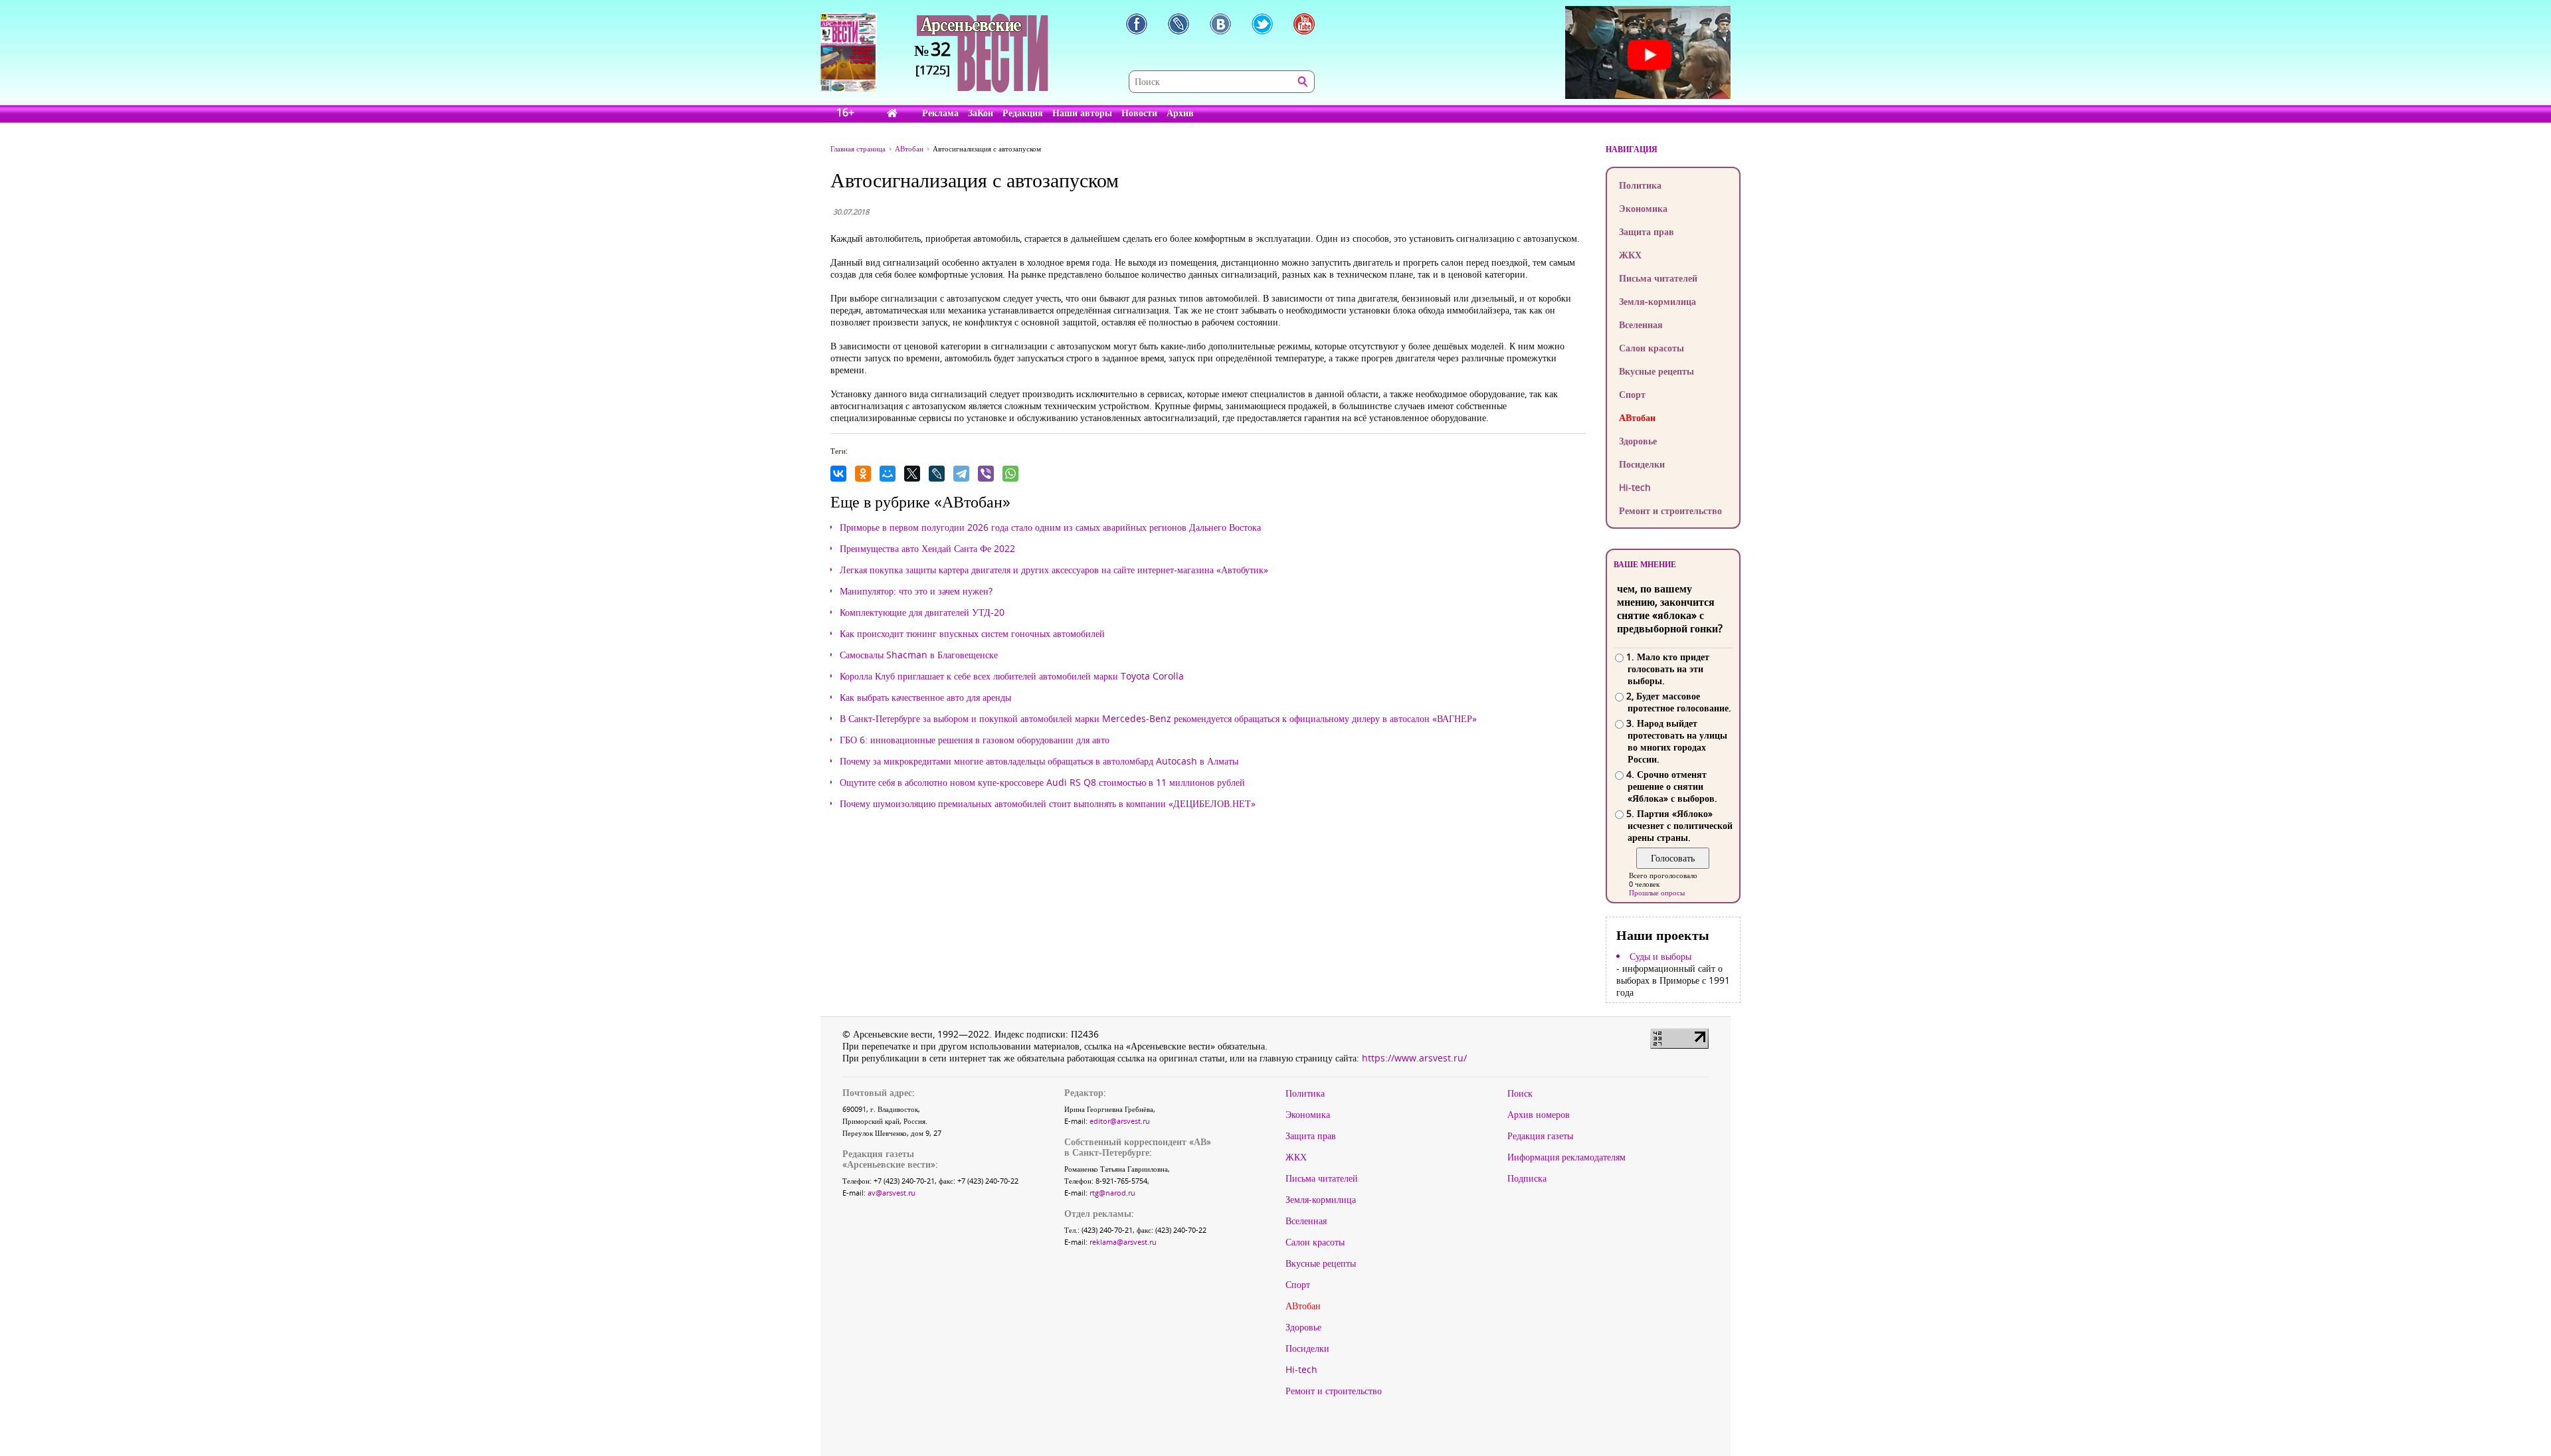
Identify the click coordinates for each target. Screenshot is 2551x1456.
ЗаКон (981, 113)
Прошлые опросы (1657, 892)
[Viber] (986, 474)
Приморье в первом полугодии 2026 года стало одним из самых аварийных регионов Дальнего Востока (1050, 527)
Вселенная (1641, 324)
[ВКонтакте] (838, 474)
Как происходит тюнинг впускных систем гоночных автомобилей (972, 634)
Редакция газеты (1540, 1136)
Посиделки (1642, 464)
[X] (912, 474)
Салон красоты (1652, 348)
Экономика (1643, 208)
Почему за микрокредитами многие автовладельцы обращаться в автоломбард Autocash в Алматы (1039, 761)
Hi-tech (1635, 487)
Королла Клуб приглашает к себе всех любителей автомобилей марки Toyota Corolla (1012, 676)
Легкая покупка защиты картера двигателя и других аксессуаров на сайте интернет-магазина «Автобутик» (1054, 570)
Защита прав (1647, 231)
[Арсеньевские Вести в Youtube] (1304, 24)
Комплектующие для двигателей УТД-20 (922, 612)
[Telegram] (961, 474)
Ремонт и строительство (1670, 510)
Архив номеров (1539, 1115)
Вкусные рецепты (1656, 371)
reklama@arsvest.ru (1123, 1242)
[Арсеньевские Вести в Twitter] (1262, 24)
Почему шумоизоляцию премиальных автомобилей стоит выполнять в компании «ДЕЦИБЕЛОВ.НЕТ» (1048, 804)
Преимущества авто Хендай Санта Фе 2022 (927, 549)
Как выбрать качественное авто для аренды (925, 697)
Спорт (1632, 394)
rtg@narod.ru (1112, 1193)
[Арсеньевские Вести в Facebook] (1137, 24)
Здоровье (1638, 441)
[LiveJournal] (937, 474)
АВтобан (1637, 417)
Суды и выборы (1660, 956)
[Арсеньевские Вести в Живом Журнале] (1179, 24)
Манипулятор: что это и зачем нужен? (916, 591)
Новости (1139, 113)
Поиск (1520, 1093)
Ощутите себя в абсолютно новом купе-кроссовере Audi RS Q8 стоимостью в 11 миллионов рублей (1042, 782)
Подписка (1527, 1178)
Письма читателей (1658, 278)
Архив (1180, 113)
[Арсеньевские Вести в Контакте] (1220, 24)
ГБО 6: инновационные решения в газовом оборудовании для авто (975, 740)
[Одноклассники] (863, 474)
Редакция (1023, 113)
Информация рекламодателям (1566, 1157)
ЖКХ (1630, 255)
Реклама (940, 113)
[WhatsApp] (1010, 474)
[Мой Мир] (888, 474)
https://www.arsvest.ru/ (1414, 1058)
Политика (1640, 185)
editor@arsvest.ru (1120, 1121)
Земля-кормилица (1657, 301)
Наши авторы (1082, 113)
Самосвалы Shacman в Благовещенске (919, 655)
